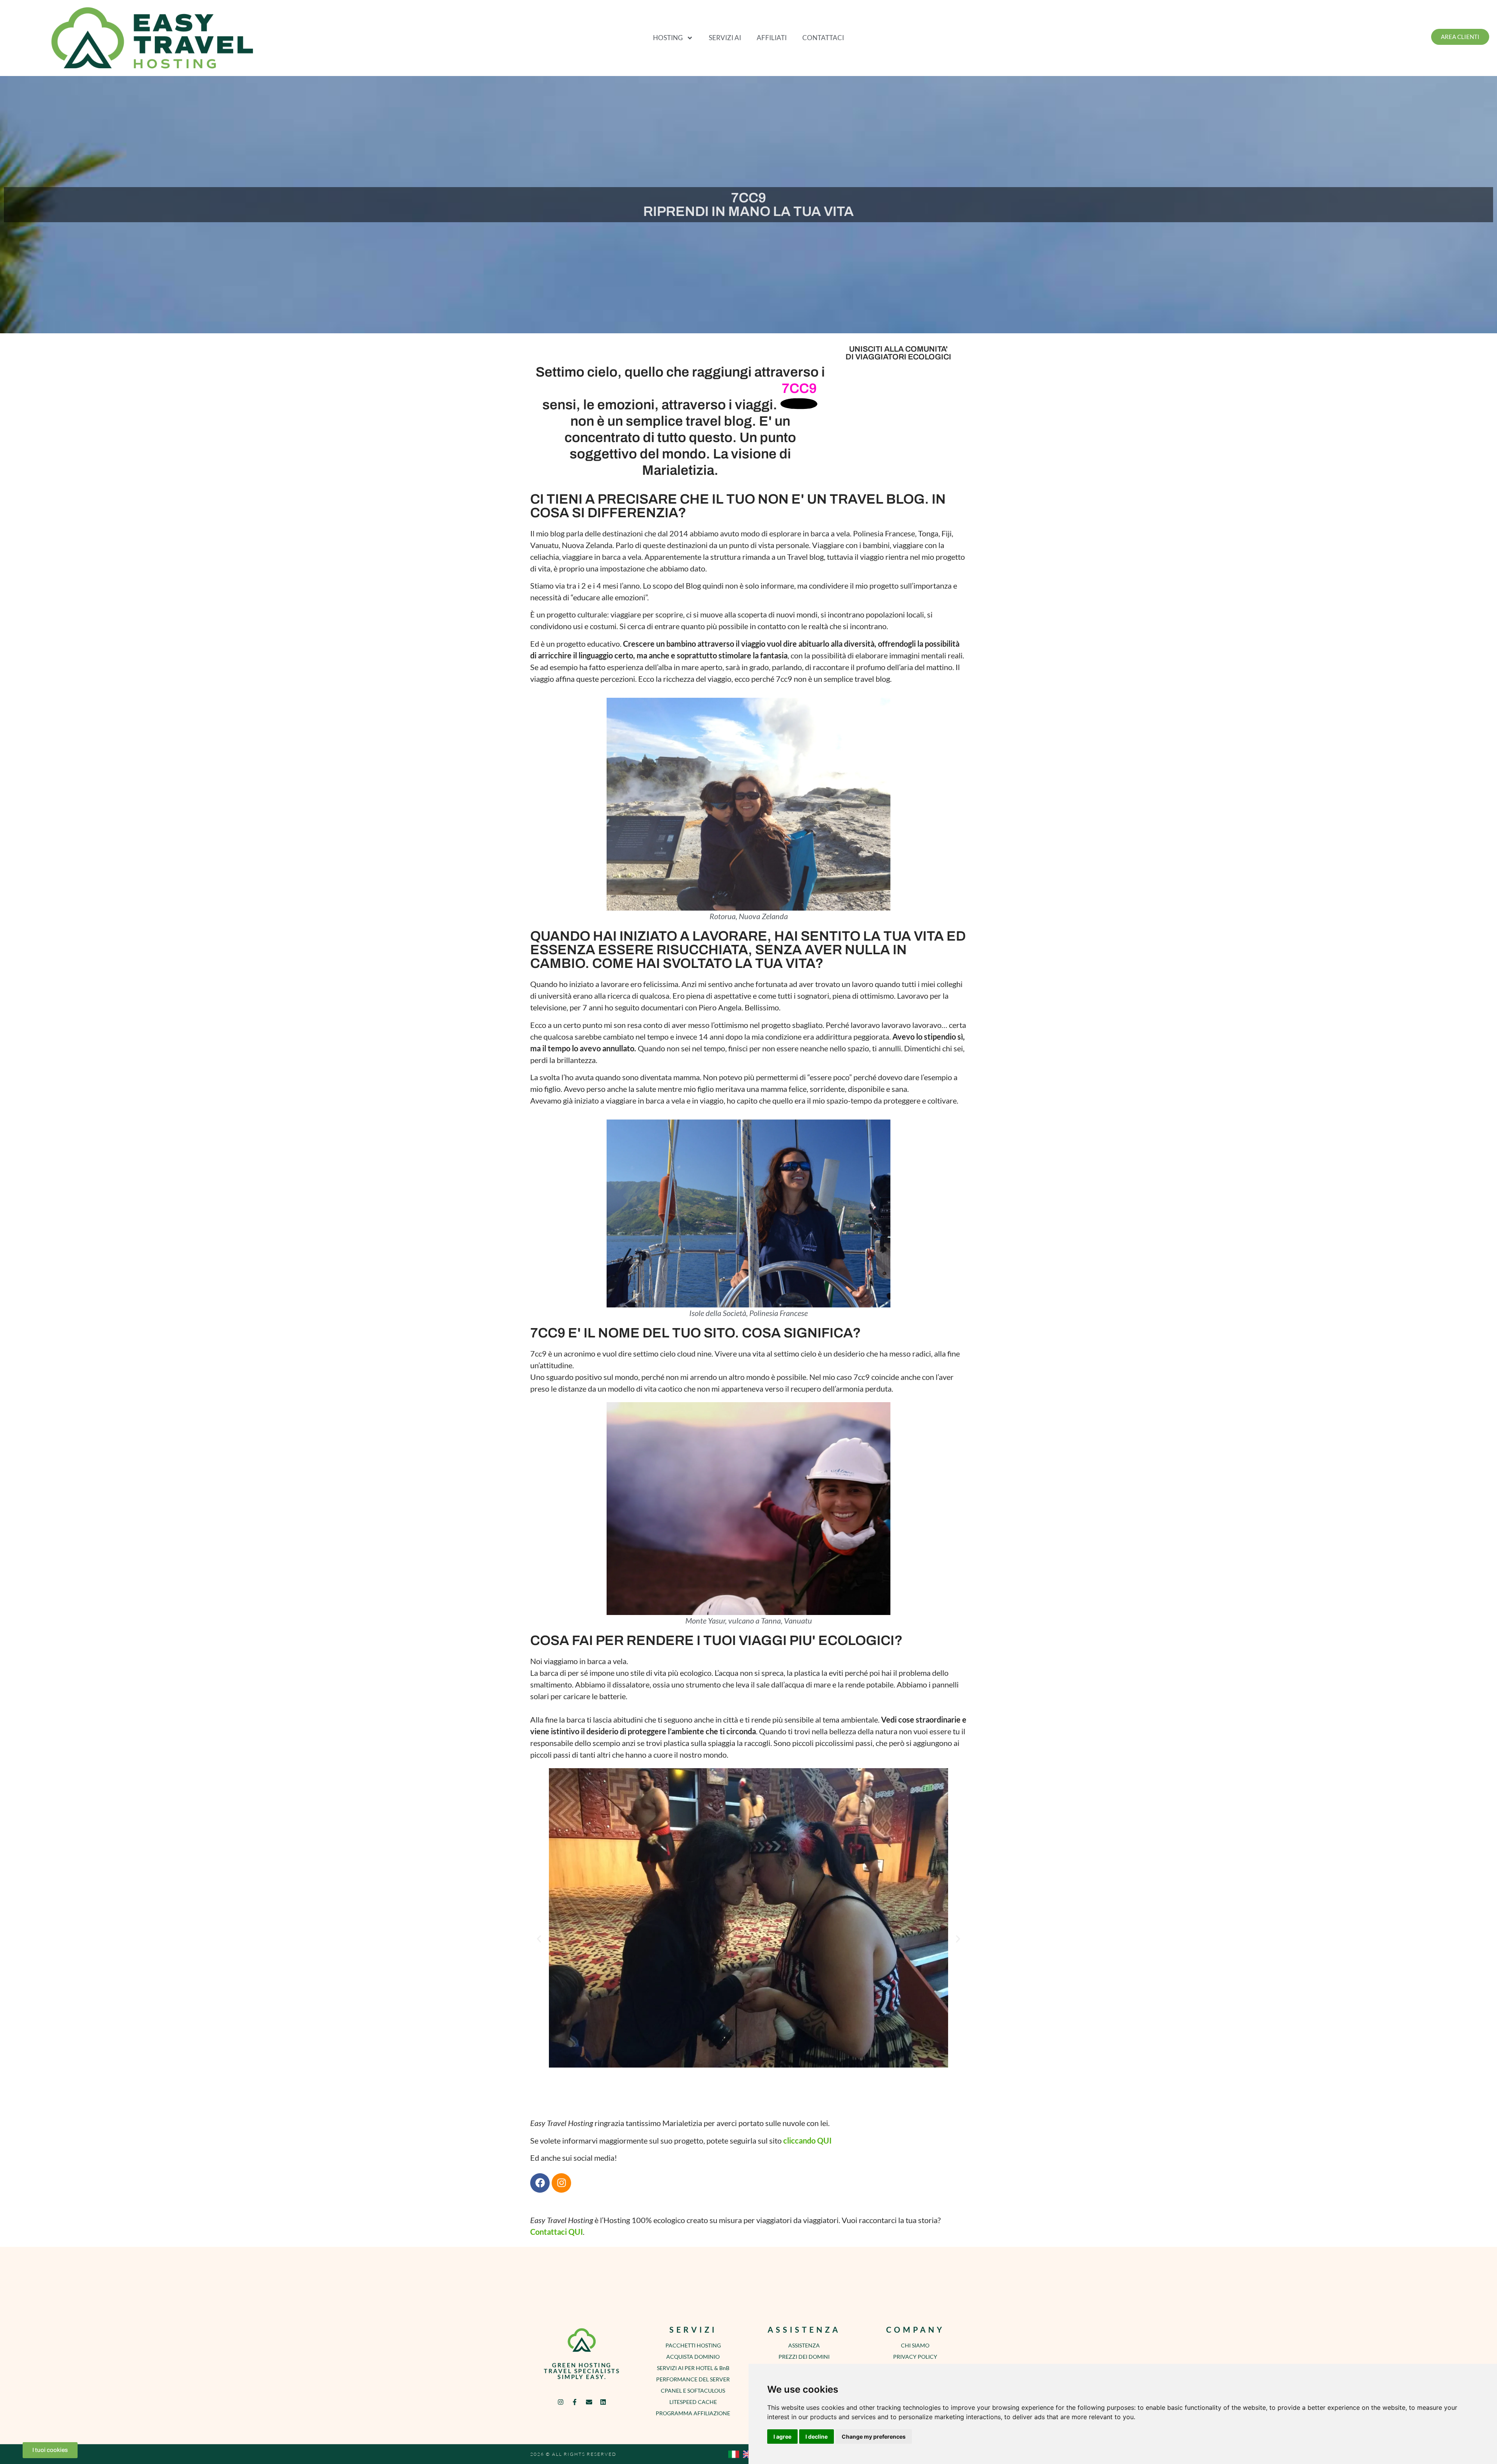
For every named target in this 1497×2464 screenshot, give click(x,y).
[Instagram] (561, 2183)
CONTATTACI (823, 38)
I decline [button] (817, 2437)
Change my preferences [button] (874, 2437)
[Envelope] (589, 2402)
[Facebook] (540, 2183)
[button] (539, 1939)
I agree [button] (782, 2437)
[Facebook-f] (575, 2402)
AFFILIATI (772, 38)
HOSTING (668, 38)
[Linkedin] (603, 2402)
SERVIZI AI (725, 38)
